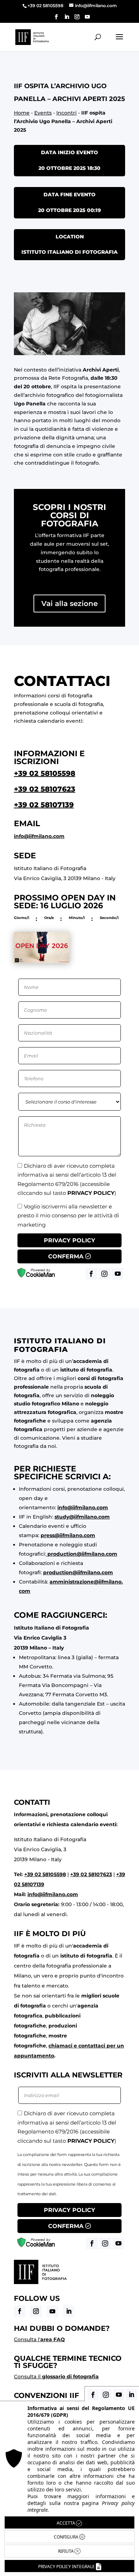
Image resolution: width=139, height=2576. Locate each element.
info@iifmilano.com (39, 836)
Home (22, 113)
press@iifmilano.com (68, 1535)
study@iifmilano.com (82, 1517)
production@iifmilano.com (82, 1554)
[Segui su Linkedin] (69, 2311)
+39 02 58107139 (44, 805)
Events (43, 113)
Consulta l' (39, 2339)
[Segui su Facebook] (20, 2311)
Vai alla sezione (69, 603)
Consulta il (56, 2377)
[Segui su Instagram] (36, 2311)
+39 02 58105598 (45, 773)
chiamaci (60, 2046)
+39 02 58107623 (45, 789)
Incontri (66, 113)
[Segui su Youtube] (52, 2311)
